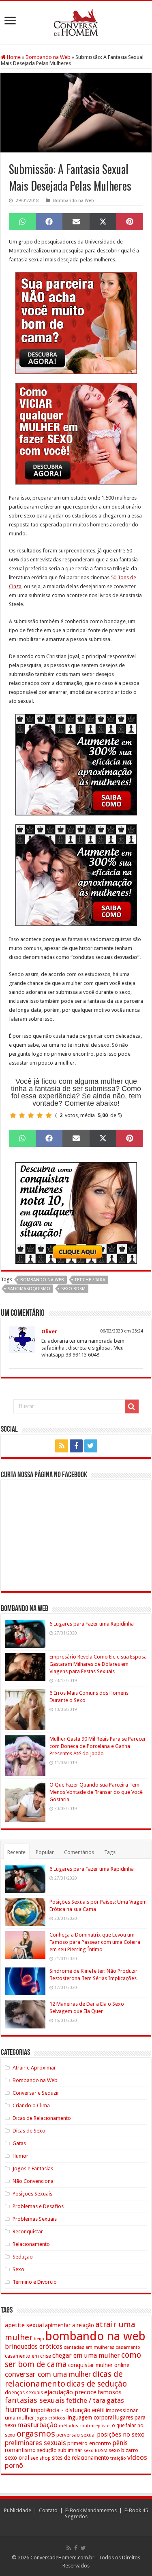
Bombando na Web (48, 57)
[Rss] (62, 1446)
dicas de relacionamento (64, 2379)
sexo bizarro (123, 2450)
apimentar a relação (70, 2325)
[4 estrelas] (40, 1115)
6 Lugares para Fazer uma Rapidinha (92, 1624)
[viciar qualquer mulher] (76, 433)
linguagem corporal (90, 2417)
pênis (120, 2443)
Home (13, 57)
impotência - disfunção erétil (68, 2410)
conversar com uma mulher (48, 2374)
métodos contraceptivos (85, 2426)
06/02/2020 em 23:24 (122, 1331)
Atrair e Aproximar (34, 2068)
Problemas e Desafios (38, 2206)
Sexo (18, 2269)
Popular (45, 1852)
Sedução (23, 2257)
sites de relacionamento (80, 2458)
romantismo (20, 2450)
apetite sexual (24, 2325)
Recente (16, 1852)
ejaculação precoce (70, 2392)
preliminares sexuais (35, 2443)
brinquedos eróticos (34, 2347)
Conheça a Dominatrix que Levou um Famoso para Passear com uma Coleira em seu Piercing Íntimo (95, 1942)
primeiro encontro (89, 2443)
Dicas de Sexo (29, 2131)
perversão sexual (76, 2435)
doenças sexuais (24, 2392)
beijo (39, 2339)
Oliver (49, 1331)
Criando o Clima (31, 2105)
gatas (115, 2400)
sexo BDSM (73, 1289)
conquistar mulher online (99, 2365)
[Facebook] (76, 1446)
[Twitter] (91, 1446)
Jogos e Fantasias (33, 2168)
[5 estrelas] (49, 1115)
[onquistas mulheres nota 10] (76, 1212)
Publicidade (18, 2510)
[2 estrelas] (22, 1115)
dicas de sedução (97, 2384)
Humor (20, 2156)
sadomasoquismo (29, 1289)
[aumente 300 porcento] (76, 764)
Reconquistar (28, 2231)
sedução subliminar (60, 2450)
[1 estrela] (13, 1115)
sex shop (41, 2458)
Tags (110, 1852)
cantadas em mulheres (89, 2347)
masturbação (37, 2425)
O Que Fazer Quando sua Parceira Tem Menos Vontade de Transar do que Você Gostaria (96, 1792)
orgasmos (36, 2434)
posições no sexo (121, 2435)
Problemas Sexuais (35, 2219)
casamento (128, 2347)
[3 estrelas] (31, 1115)
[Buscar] (132, 1406)
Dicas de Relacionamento (42, 2118)
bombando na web (42, 1280)
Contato (48, 2510)
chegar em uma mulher (86, 2355)
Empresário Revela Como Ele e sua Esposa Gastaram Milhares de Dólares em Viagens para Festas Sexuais (98, 1664)
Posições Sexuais (32, 2194)
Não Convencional (34, 2181)
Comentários (79, 1852)
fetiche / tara (90, 1280)
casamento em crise (28, 2356)
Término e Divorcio (35, 2282)
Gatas (19, 2143)
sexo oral (17, 2458)
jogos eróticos (50, 2418)
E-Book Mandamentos (91, 2510)
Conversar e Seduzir (36, 2093)
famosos (110, 2392)
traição (118, 2458)
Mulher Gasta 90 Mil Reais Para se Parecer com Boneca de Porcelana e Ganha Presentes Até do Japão (98, 1746)
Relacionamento (31, 2244)
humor (17, 2410)
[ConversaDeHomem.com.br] (76, 21)
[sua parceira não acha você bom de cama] (76, 323)
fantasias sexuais (35, 2400)
